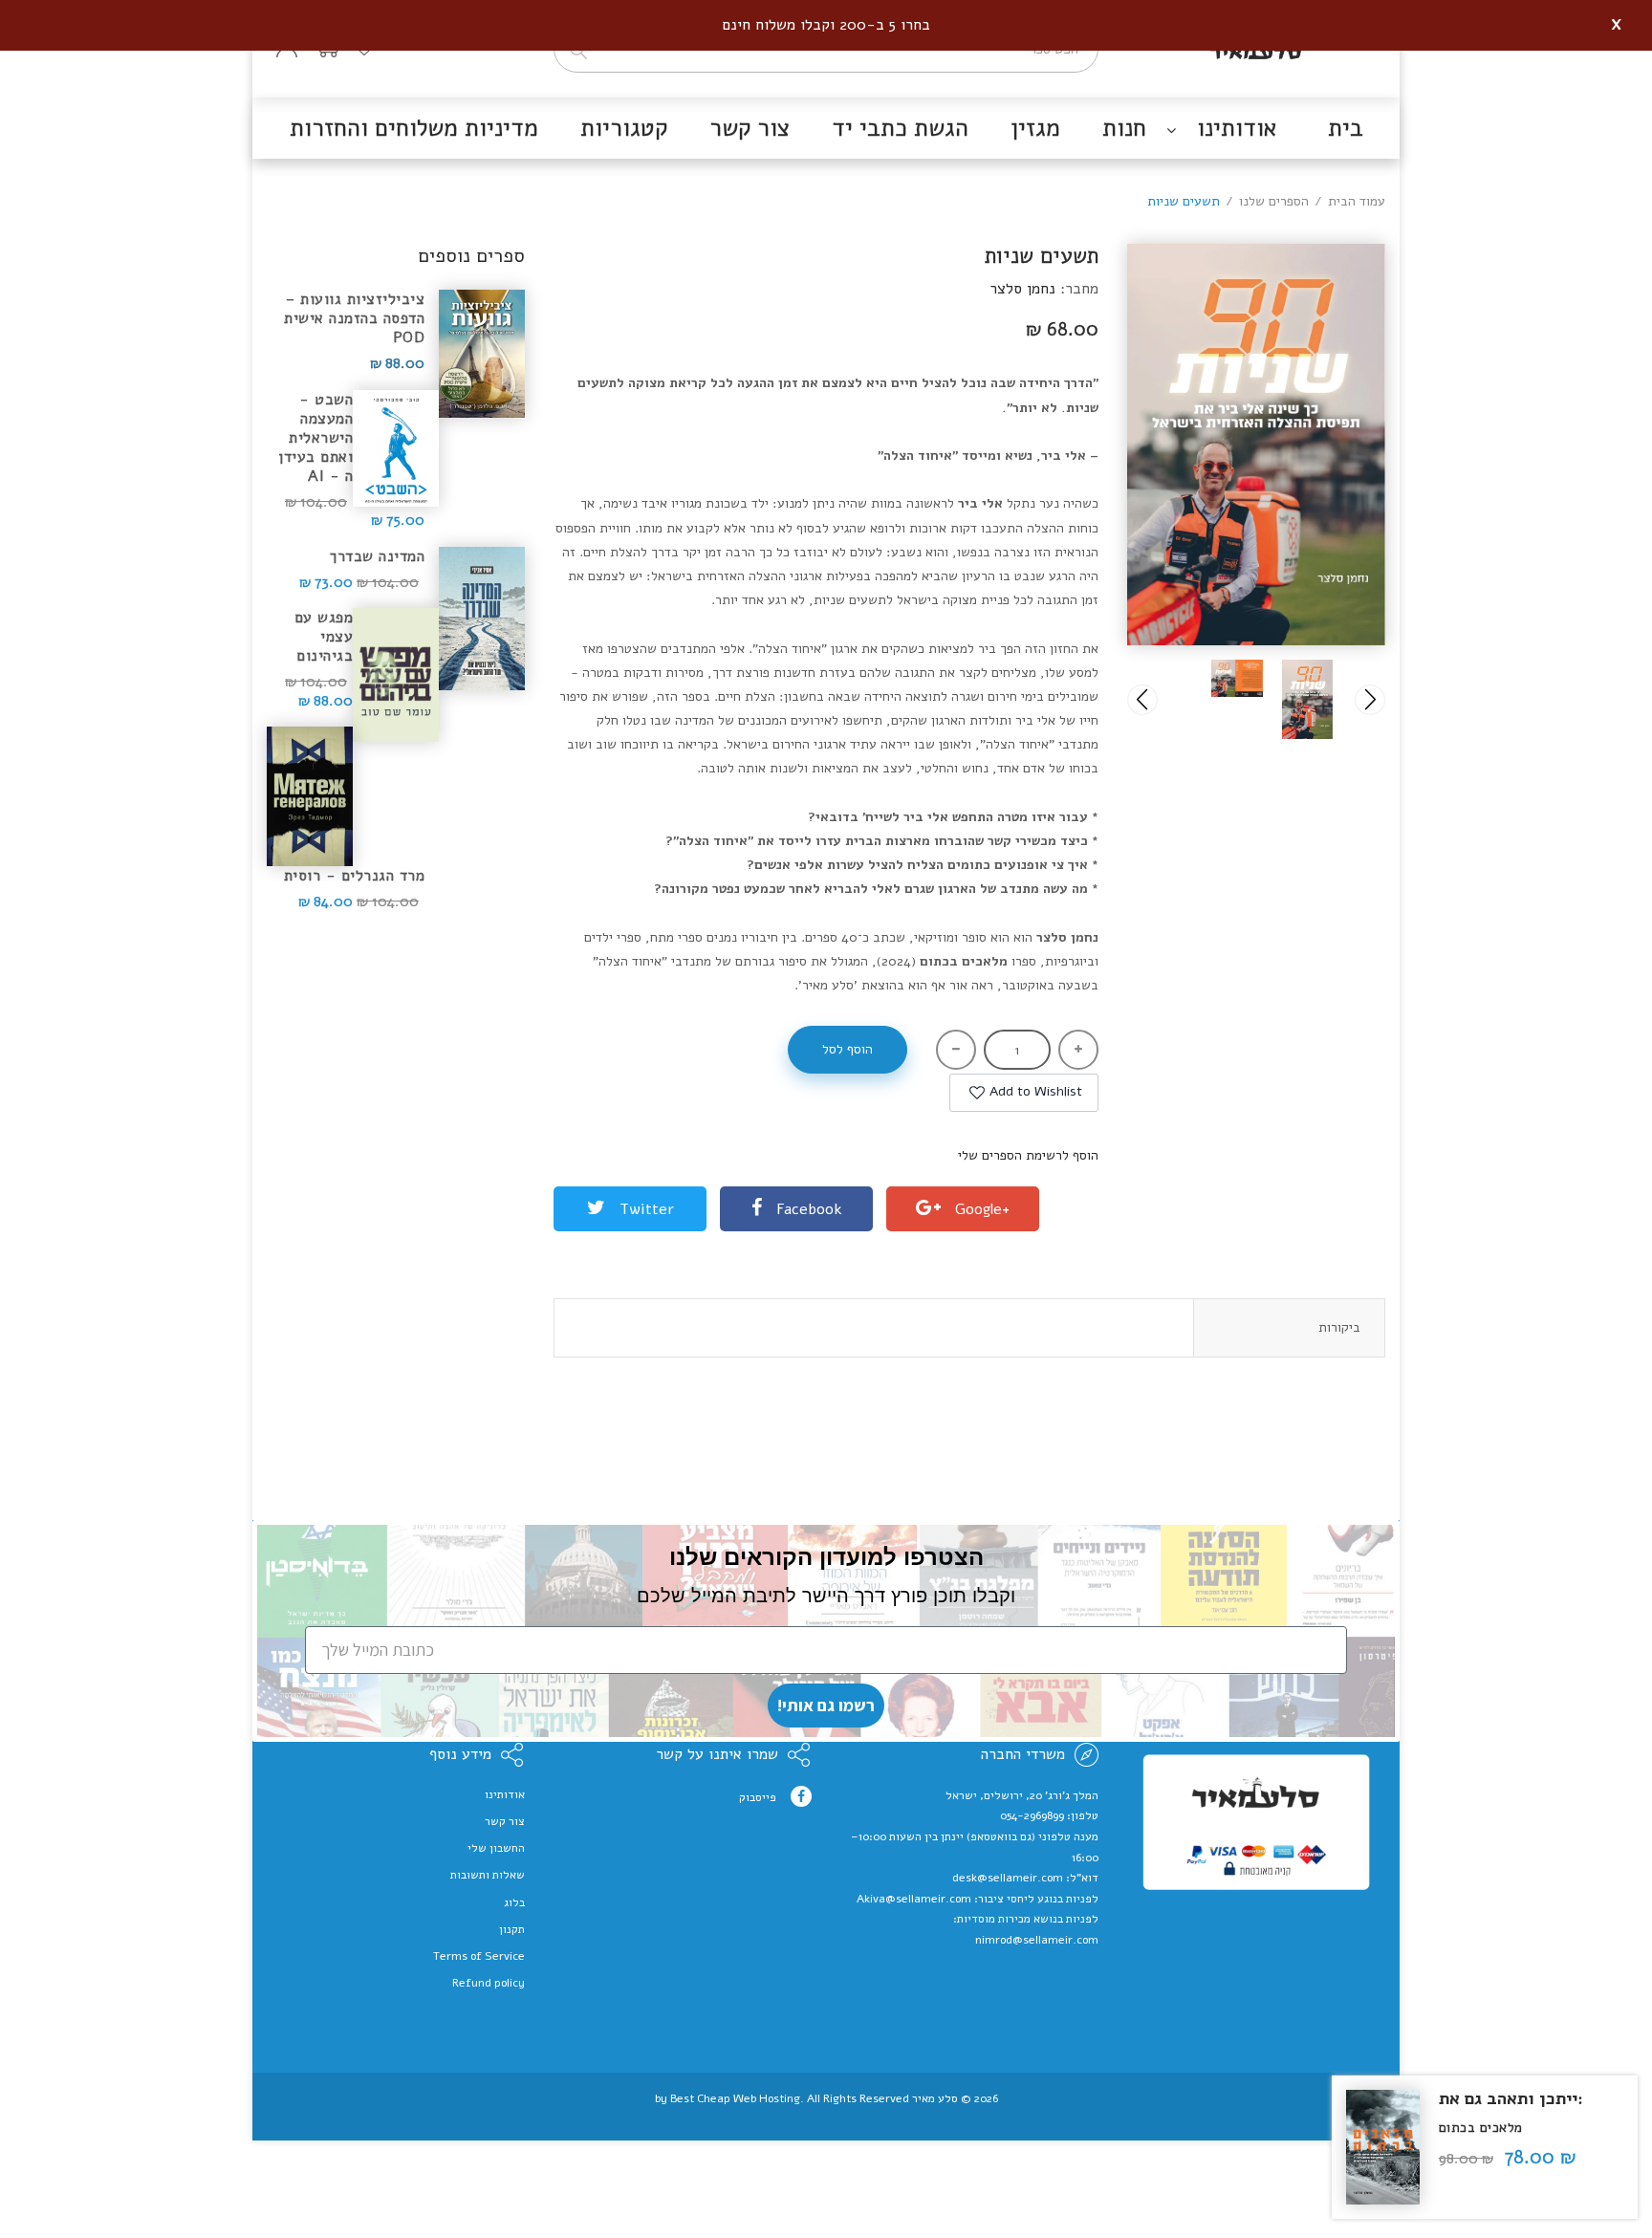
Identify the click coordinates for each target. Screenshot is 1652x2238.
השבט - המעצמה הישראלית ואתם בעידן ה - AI (315, 438)
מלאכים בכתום (1481, 2128)
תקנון (512, 1929)
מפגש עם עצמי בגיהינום (324, 637)
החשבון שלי (496, 1848)
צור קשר (505, 1821)
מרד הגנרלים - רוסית (354, 875)
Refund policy (489, 1983)
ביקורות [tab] (1339, 1327)
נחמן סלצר (1022, 289)
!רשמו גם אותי (826, 1705)
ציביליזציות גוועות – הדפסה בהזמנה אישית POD (354, 318)
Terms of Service (479, 1956)
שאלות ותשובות (488, 1875)
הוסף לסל (848, 1049)
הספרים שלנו (1274, 201)
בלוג (514, 1902)
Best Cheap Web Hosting (735, 2098)
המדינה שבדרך (377, 556)
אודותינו (505, 1794)
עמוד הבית (1357, 201)
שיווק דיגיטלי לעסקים (826, 2114)
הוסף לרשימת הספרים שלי (1028, 1155)
